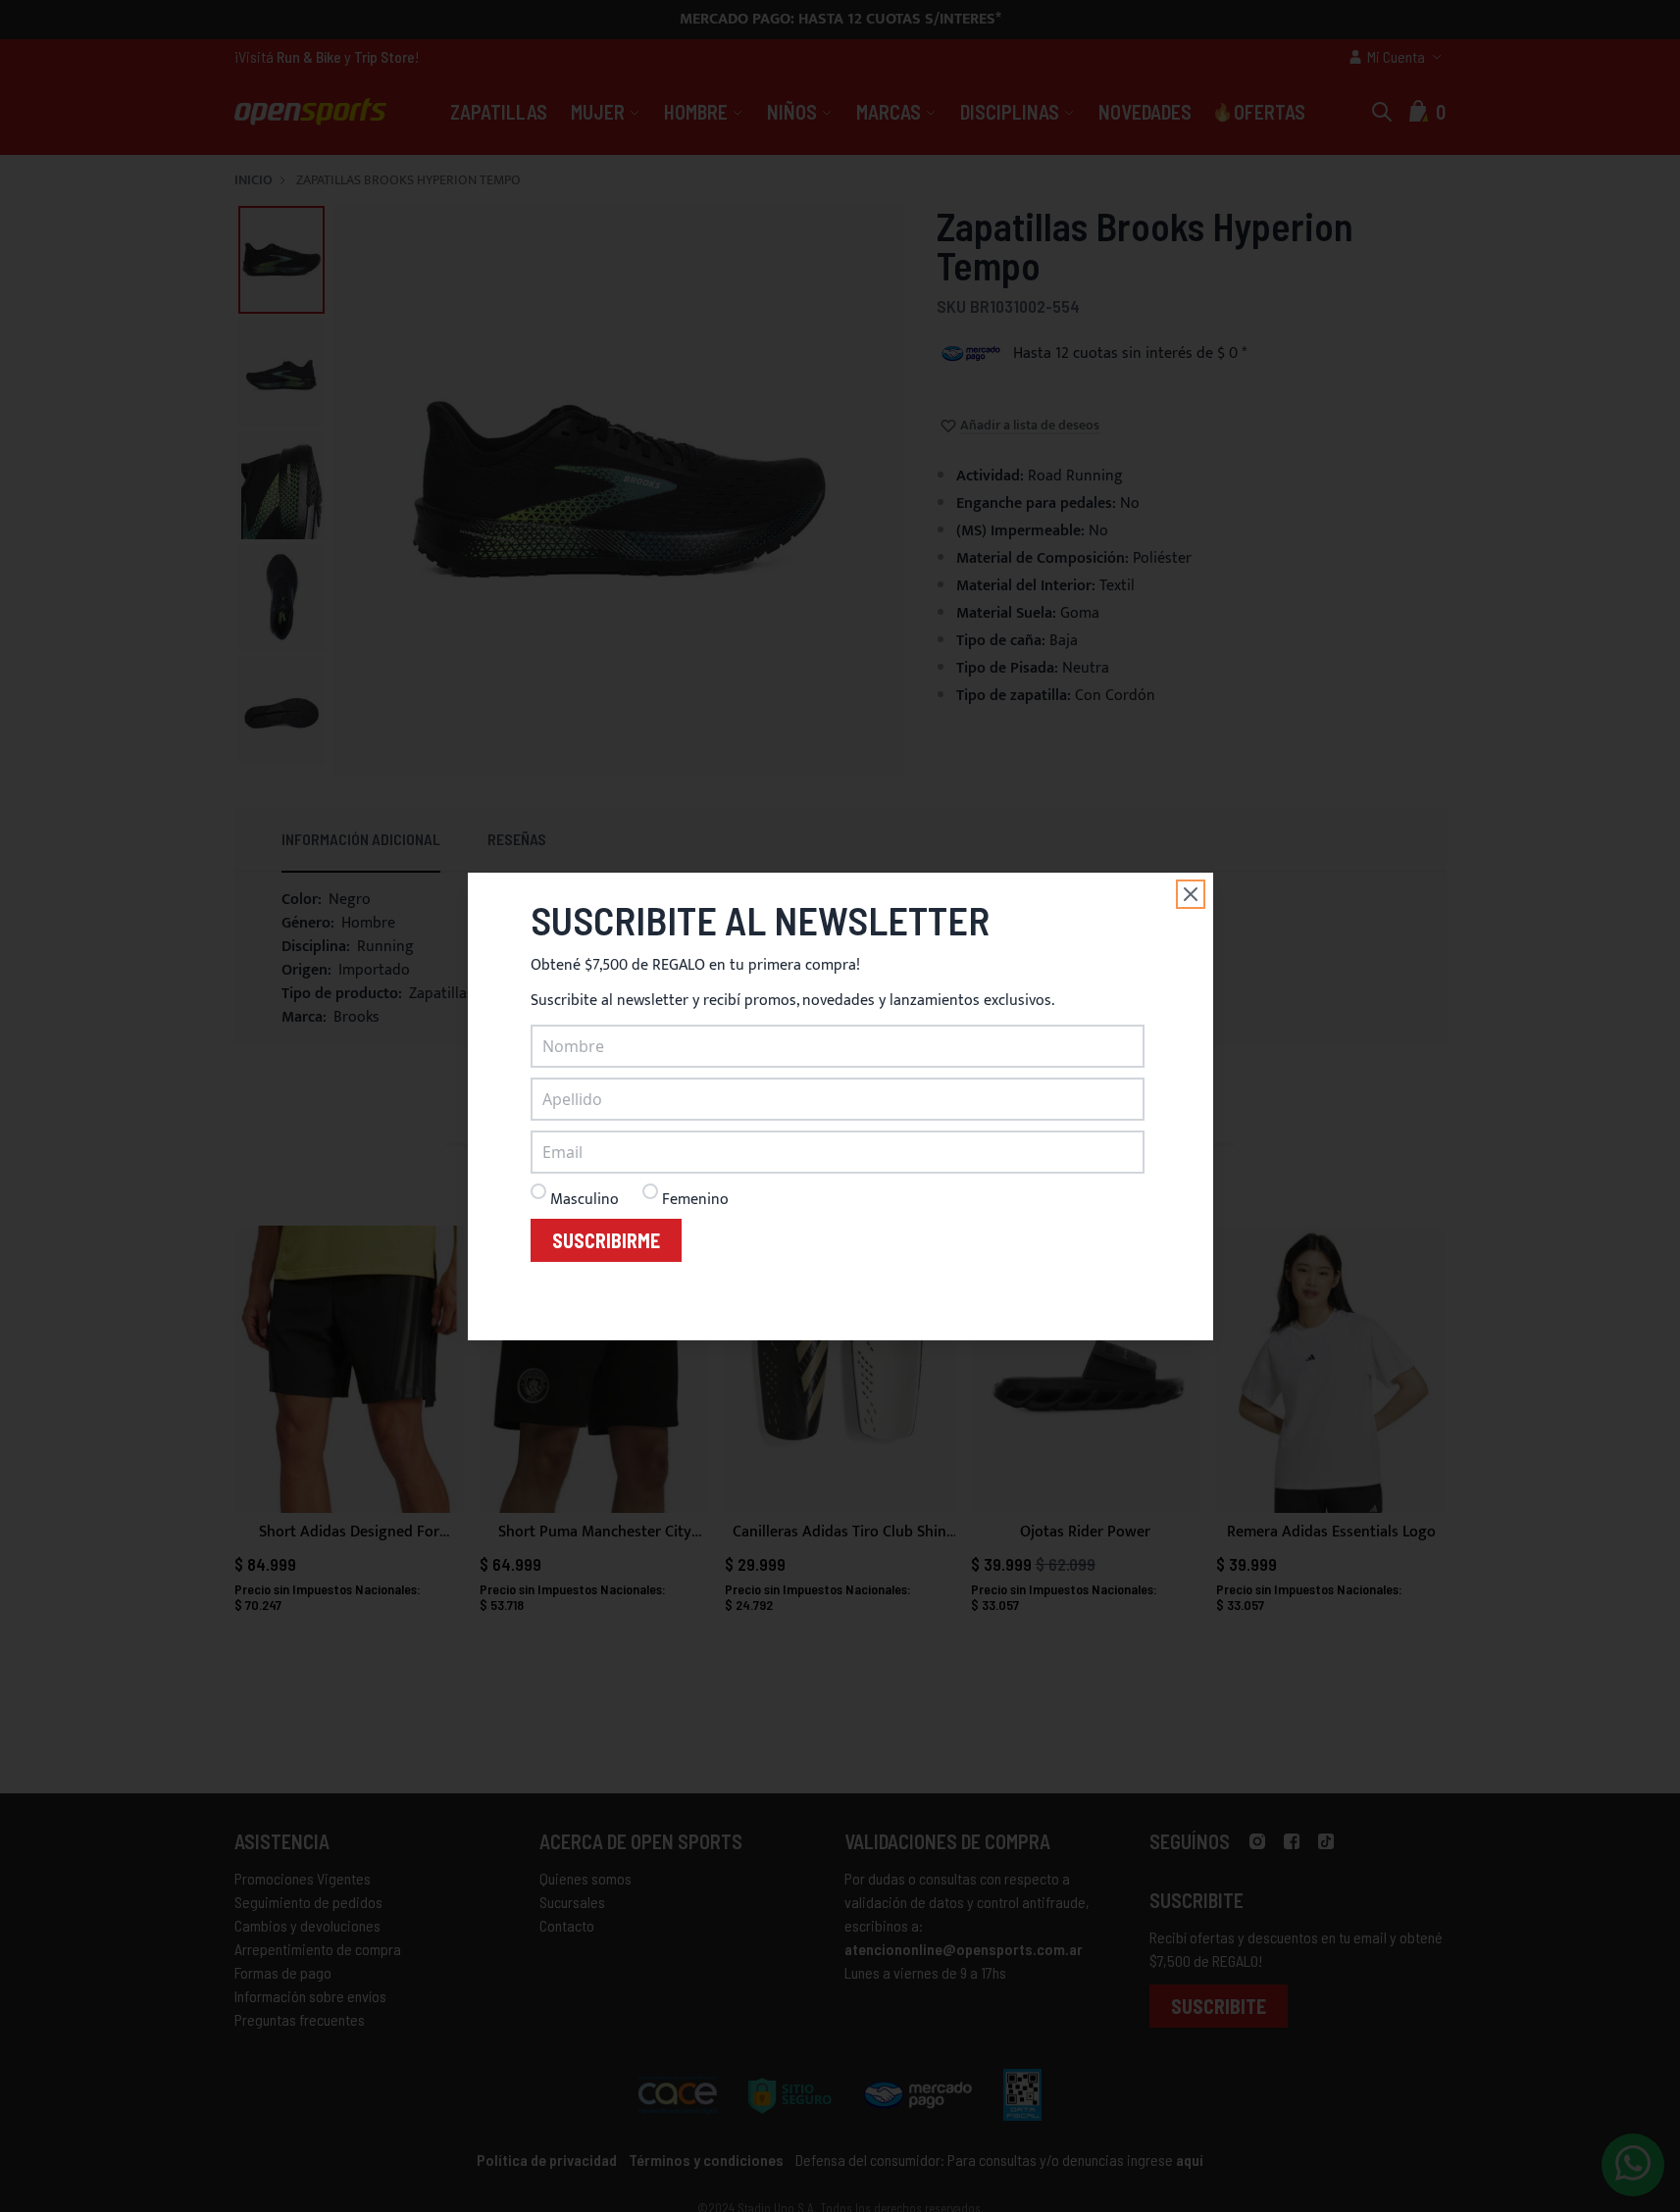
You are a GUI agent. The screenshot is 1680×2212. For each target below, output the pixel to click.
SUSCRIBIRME (606, 1240)
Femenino (695, 1200)
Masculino (585, 1200)
